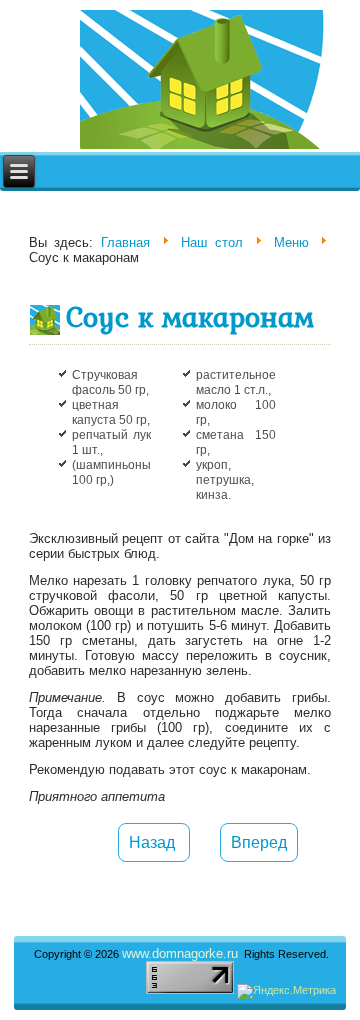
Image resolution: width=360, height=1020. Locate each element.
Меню (291, 242)
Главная (125, 242)
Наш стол (212, 242)
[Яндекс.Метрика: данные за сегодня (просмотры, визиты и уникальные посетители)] (286, 992)
